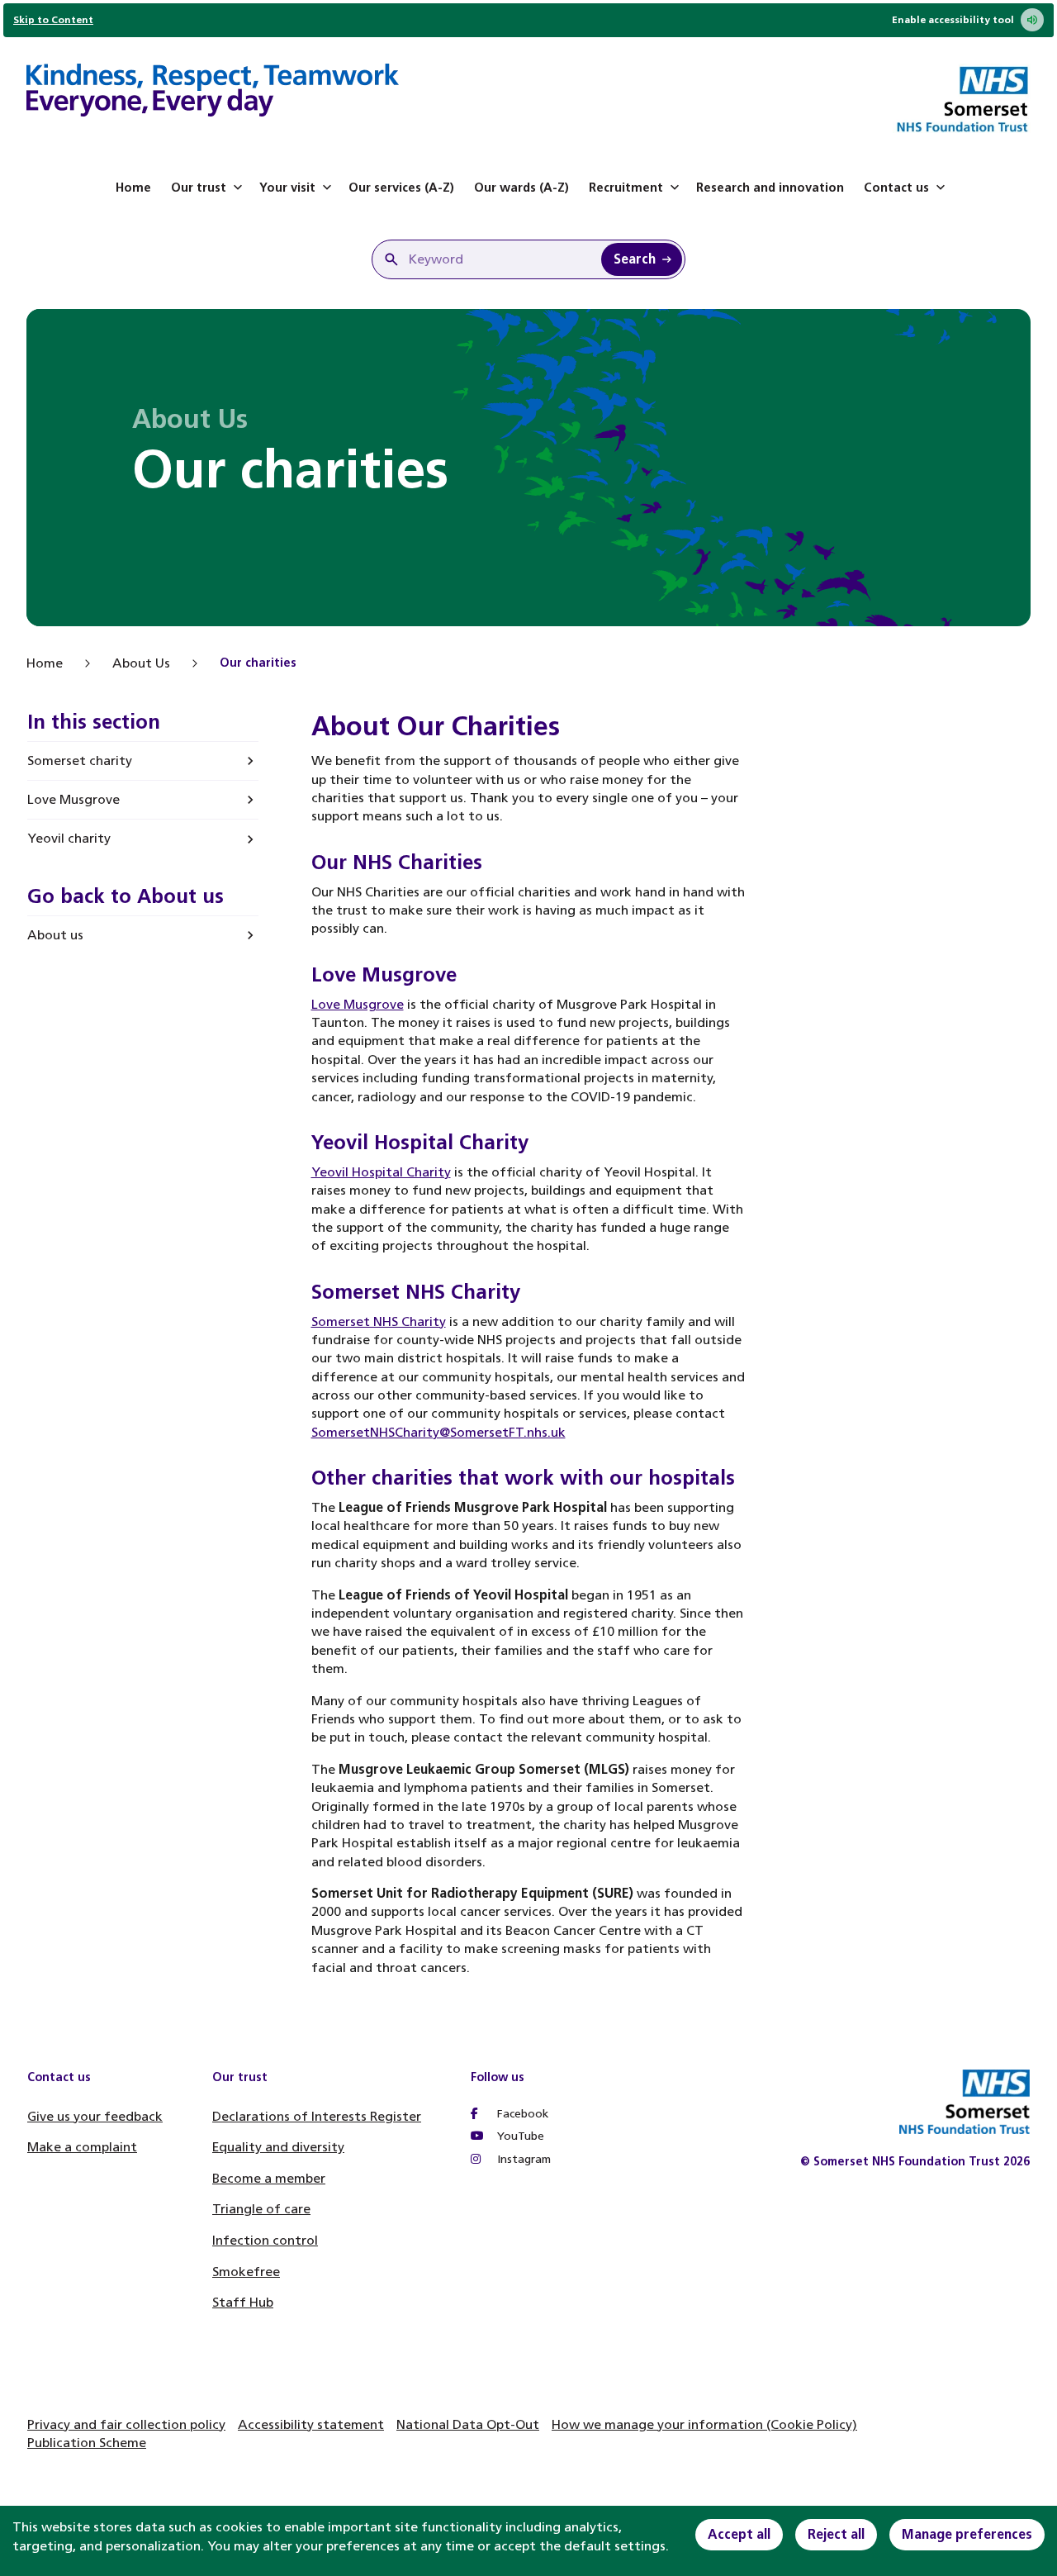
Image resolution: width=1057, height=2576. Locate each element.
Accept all (739, 2534)
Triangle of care (261, 2209)
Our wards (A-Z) (521, 188)
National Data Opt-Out (468, 2424)
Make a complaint (82, 2147)
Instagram (522, 2159)
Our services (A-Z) (401, 188)
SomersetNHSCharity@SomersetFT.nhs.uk (438, 1432)
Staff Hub (243, 2302)
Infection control (265, 2240)
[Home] (213, 93)
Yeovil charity (69, 838)
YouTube (519, 2136)
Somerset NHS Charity (379, 1321)
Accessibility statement (311, 2424)
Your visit (287, 188)
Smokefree (246, 2272)
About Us (141, 663)
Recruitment (626, 188)
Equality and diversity (278, 2147)
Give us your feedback (95, 2116)
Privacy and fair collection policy (126, 2424)
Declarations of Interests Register (317, 2116)
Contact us (896, 188)
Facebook (521, 2114)
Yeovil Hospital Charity (381, 1172)
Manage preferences (967, 2534)
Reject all (836, 2534)
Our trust (199, 188)
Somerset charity (80, 760)
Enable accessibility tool (953, 20)
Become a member (269, 2178)
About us (55, 935)
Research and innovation (770, 188)
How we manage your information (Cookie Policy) (704, 2424)
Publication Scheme (87, 2443)
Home (133, 188)
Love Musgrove (73, 799)
